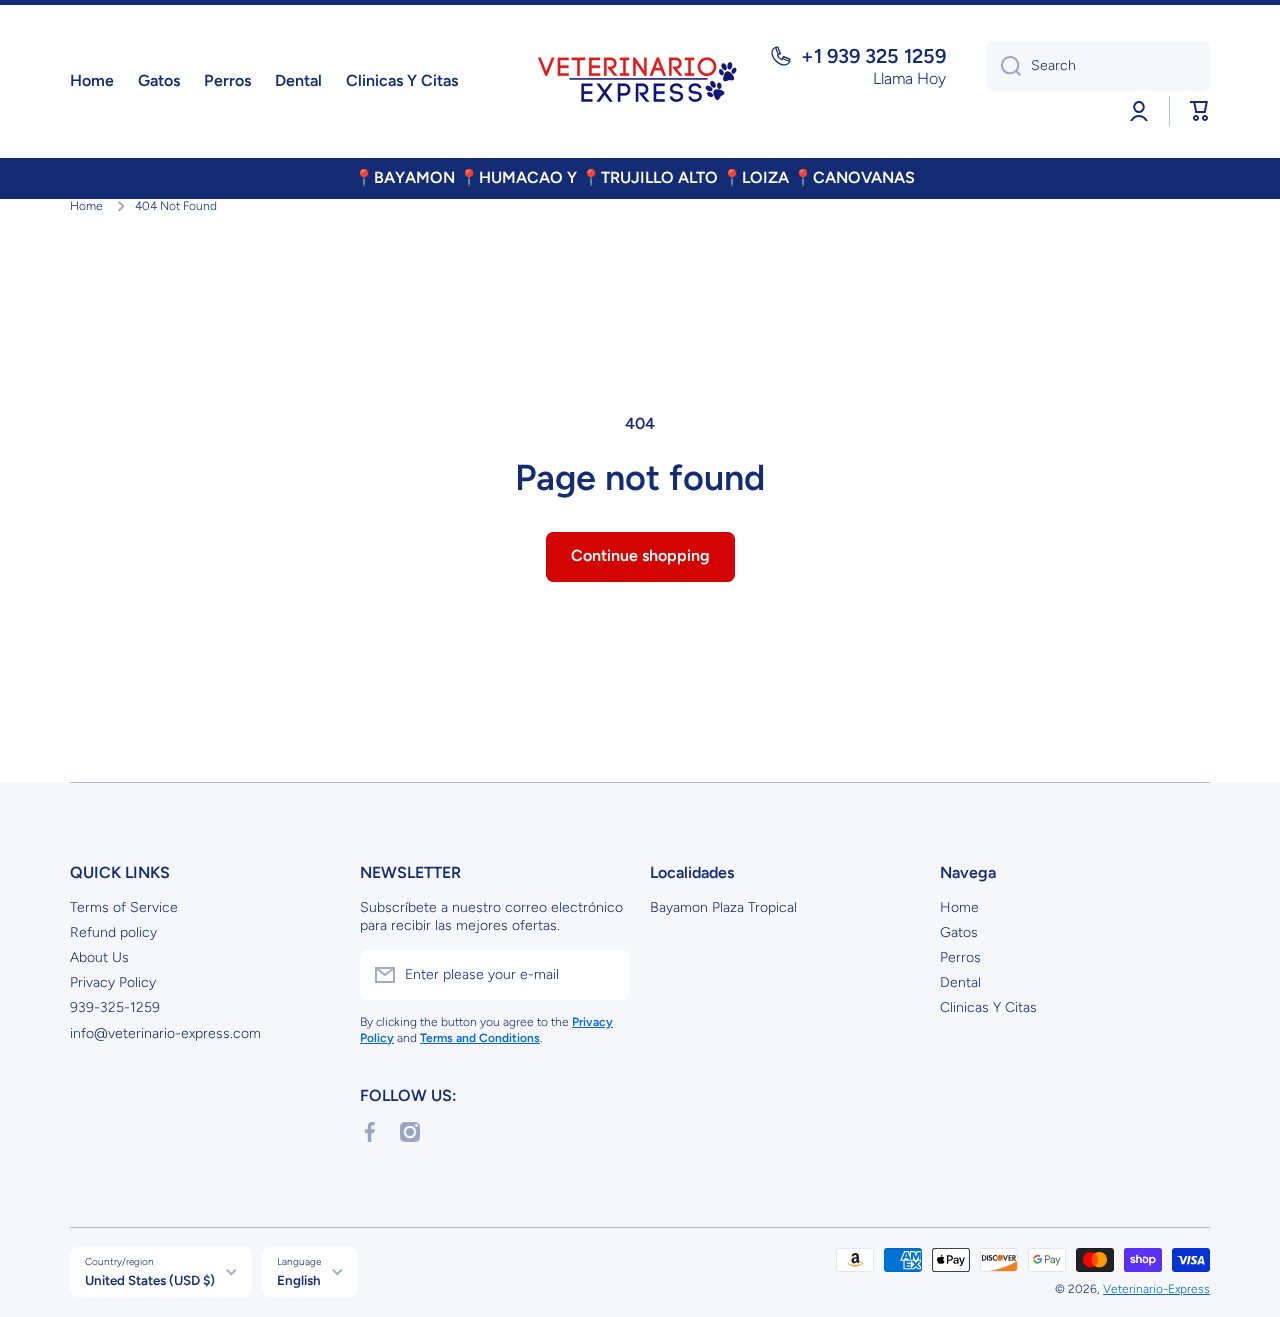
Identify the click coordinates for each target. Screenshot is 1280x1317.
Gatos (959, 932)
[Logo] (640, 81)
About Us (99, 957)
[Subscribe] (605, 975)
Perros (960, 957)
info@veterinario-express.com (165, 1033)
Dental (960, 982)
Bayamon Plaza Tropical (723, 907)
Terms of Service (124, 907)
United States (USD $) (150, 1280)
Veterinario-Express (1156, 1289)
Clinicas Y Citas (988, 1007)
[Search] (1003, 66)
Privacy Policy (113, 982)
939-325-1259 (115, 1007)
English (299, 1280)
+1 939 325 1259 (873, 56)
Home (86, 206)
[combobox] (1098, 66)
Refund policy (113, 932)
